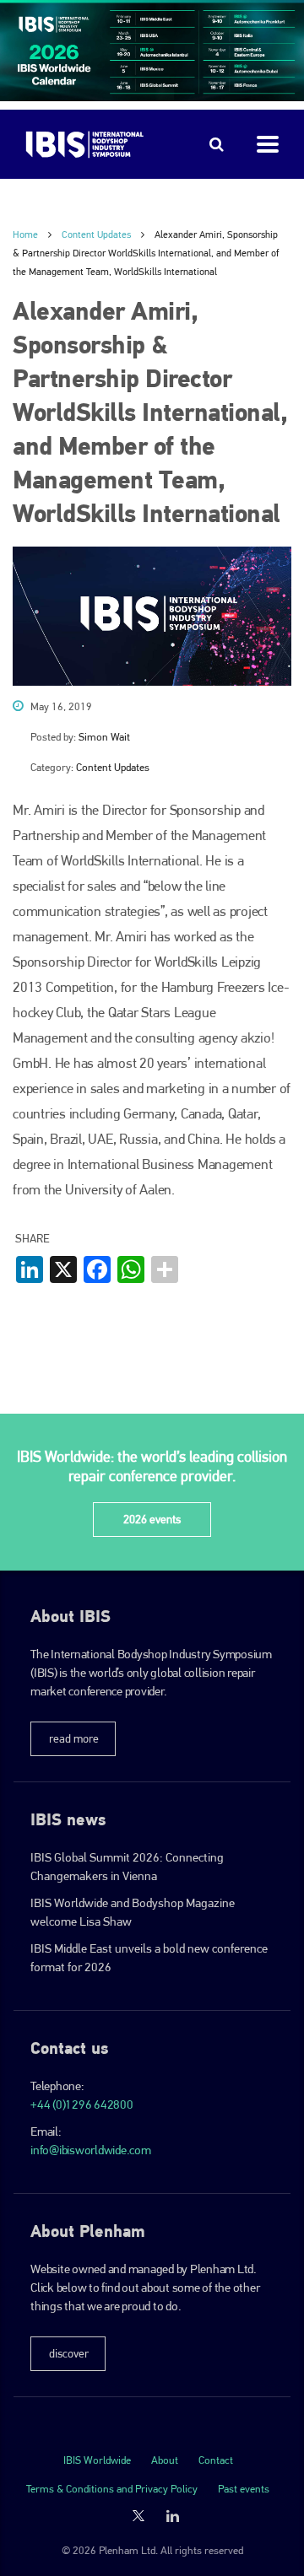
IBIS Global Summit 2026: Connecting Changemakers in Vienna (127, 1867)
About (165, 2460)
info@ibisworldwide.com (91, 2150)
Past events (244, 2489)
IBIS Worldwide (97, 2460)
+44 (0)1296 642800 (82, 2104)
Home (25, 234)
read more (74, 1738)
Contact (216, 2460)
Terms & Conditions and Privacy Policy (112, 2489)
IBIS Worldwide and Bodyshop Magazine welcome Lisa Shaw (133, 1912)
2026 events (152, 1519)
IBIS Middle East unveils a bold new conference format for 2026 (149, 1958)
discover (69, 2353)
